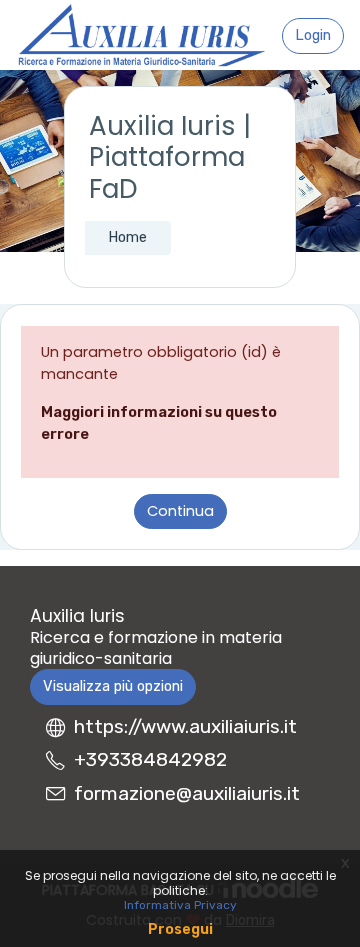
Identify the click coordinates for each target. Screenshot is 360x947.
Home (127, 237)
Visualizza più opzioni (113, 686)
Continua (180, 511)
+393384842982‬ (150, 759)
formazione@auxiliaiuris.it (187, 793)
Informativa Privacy (180, 905)
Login (313, 35)
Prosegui (180, 929)
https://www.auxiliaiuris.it (185, 726)
